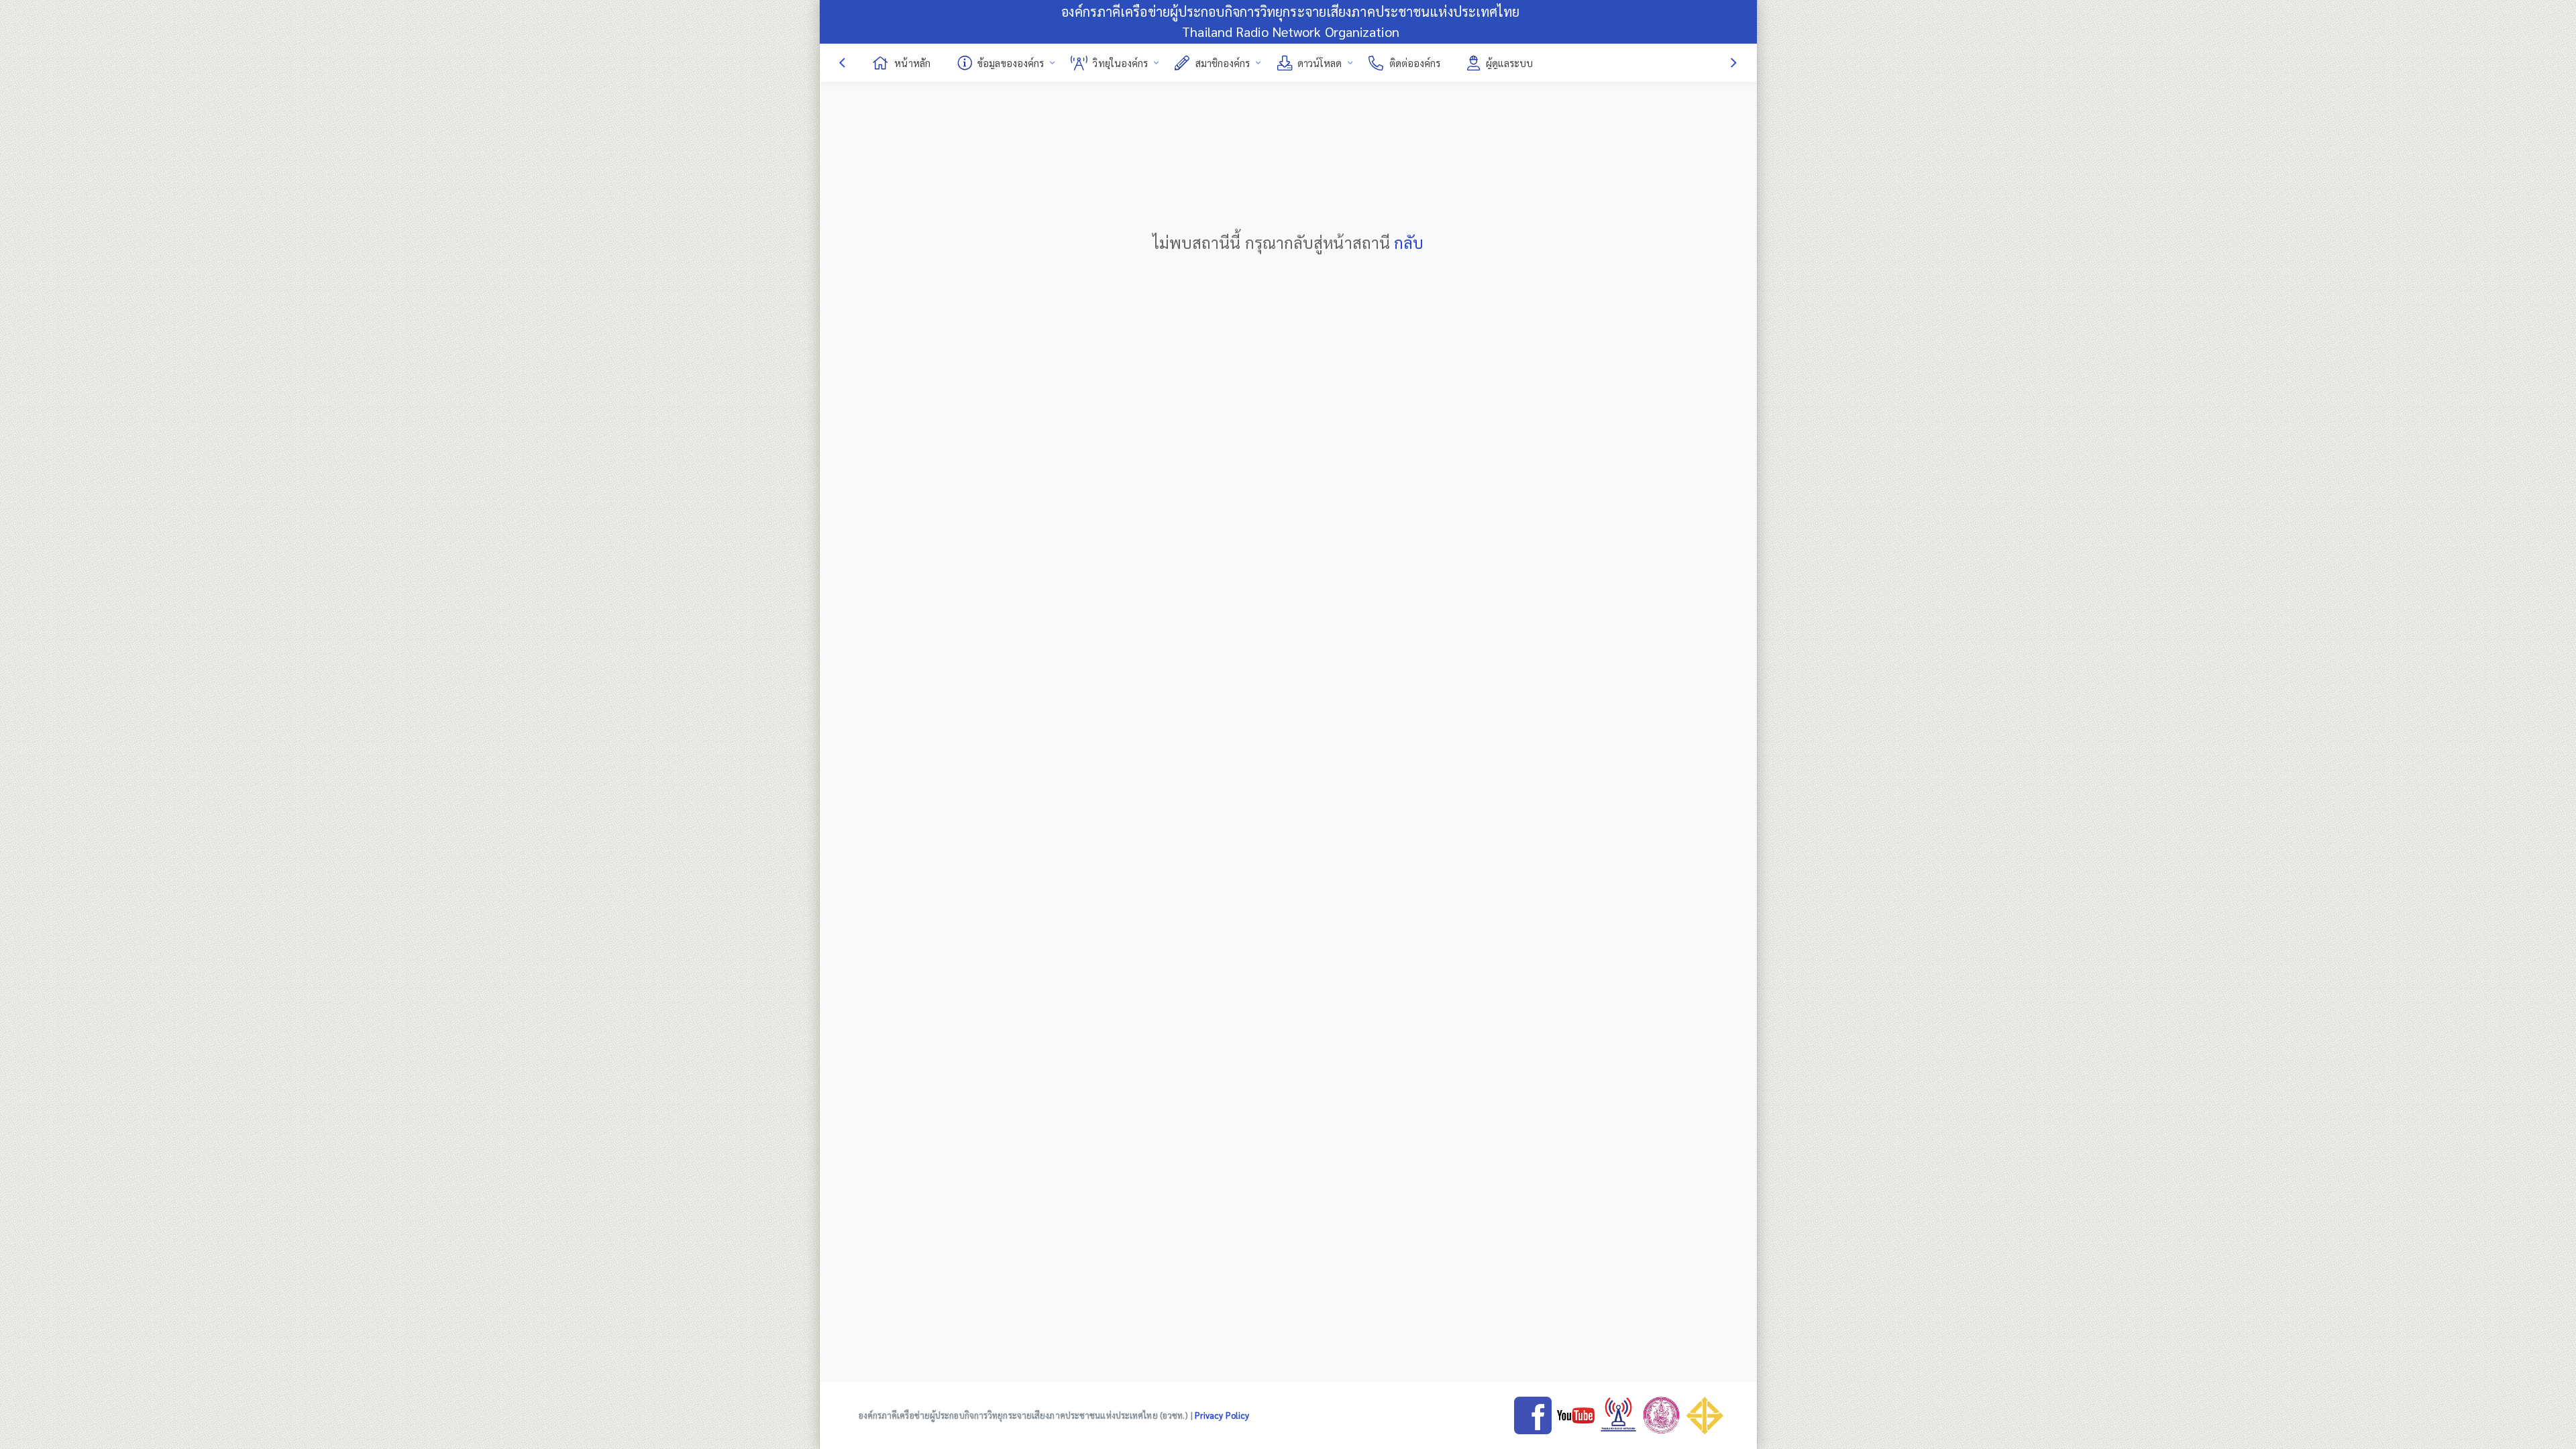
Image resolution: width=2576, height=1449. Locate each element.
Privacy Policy (1222, 1415)
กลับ (1409, 242)
